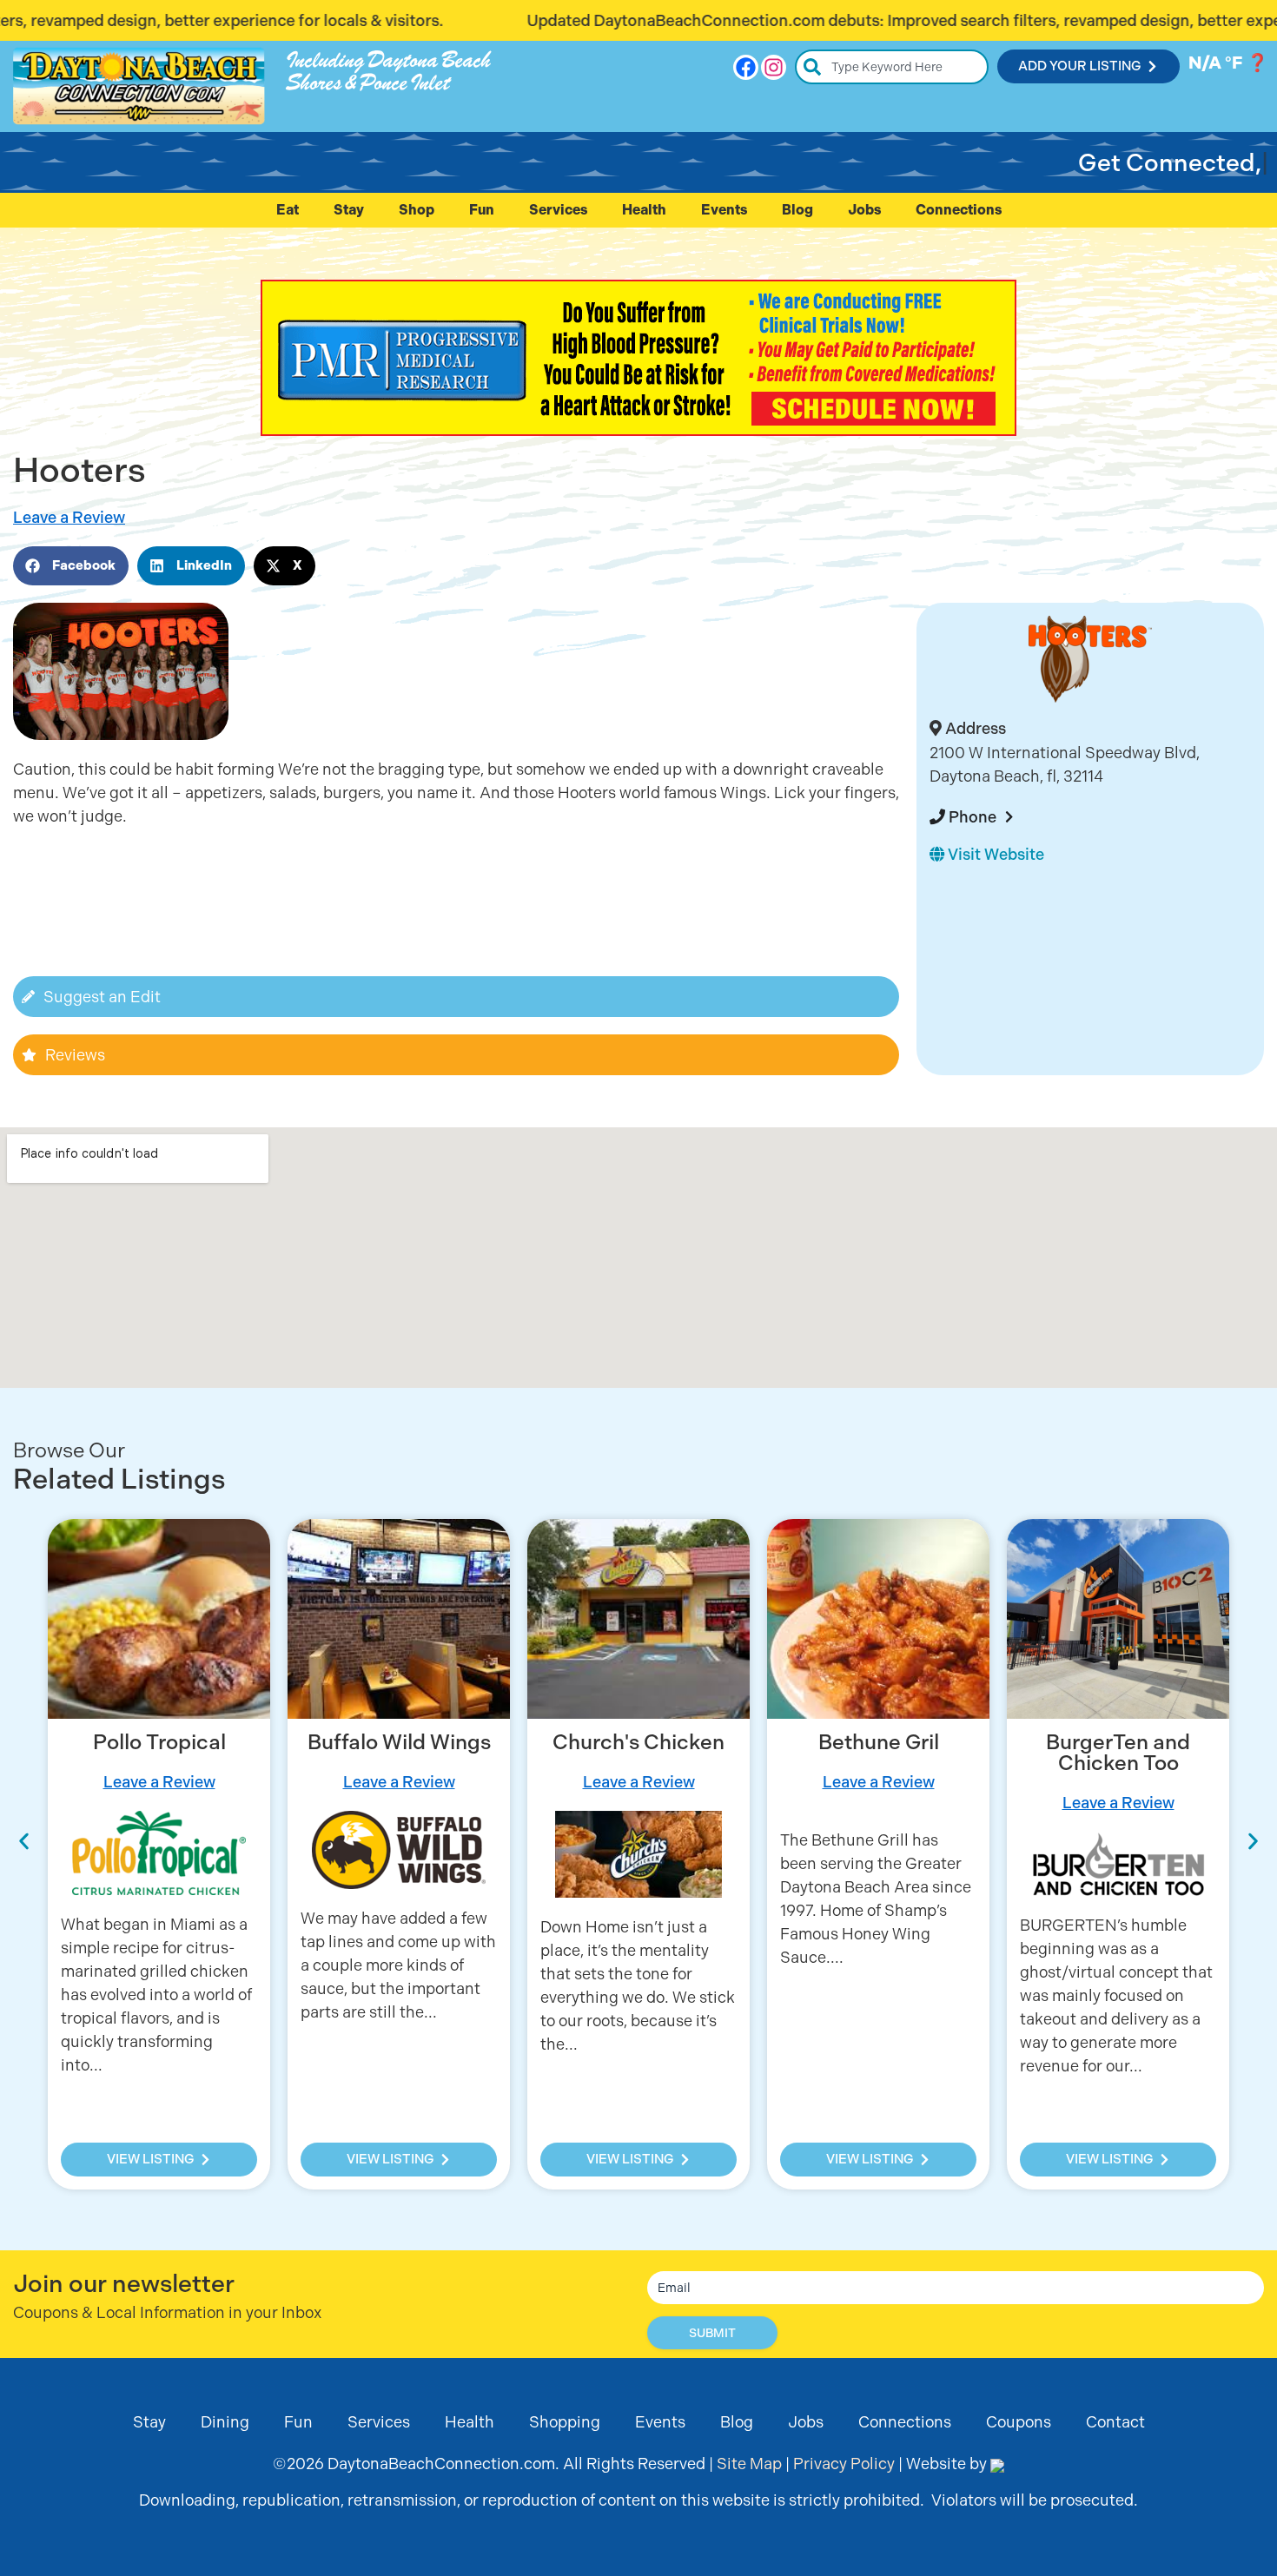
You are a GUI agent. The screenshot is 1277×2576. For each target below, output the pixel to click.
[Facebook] (746, 67)
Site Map (749, 2464)
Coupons (1019, 2422)
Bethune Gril (879, 1742)
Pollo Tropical (159, 1742)
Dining (225, 2422)
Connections (959, 210)
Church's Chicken (638, 1742)
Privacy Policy (844, 2464)
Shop (417, 210)
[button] (71, 566)
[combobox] (892, 67)
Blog (797, 210)
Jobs (864, 210)
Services (558, 210)
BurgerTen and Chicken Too (1118, 1753)
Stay (349, 210)
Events (724, 210)
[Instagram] (774, 67)
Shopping (565, 2422)
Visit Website (994, 854)
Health (644, 210)
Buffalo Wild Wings (399, 1742)
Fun (482, 210)
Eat (288, 210)
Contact (1115, 2422)
